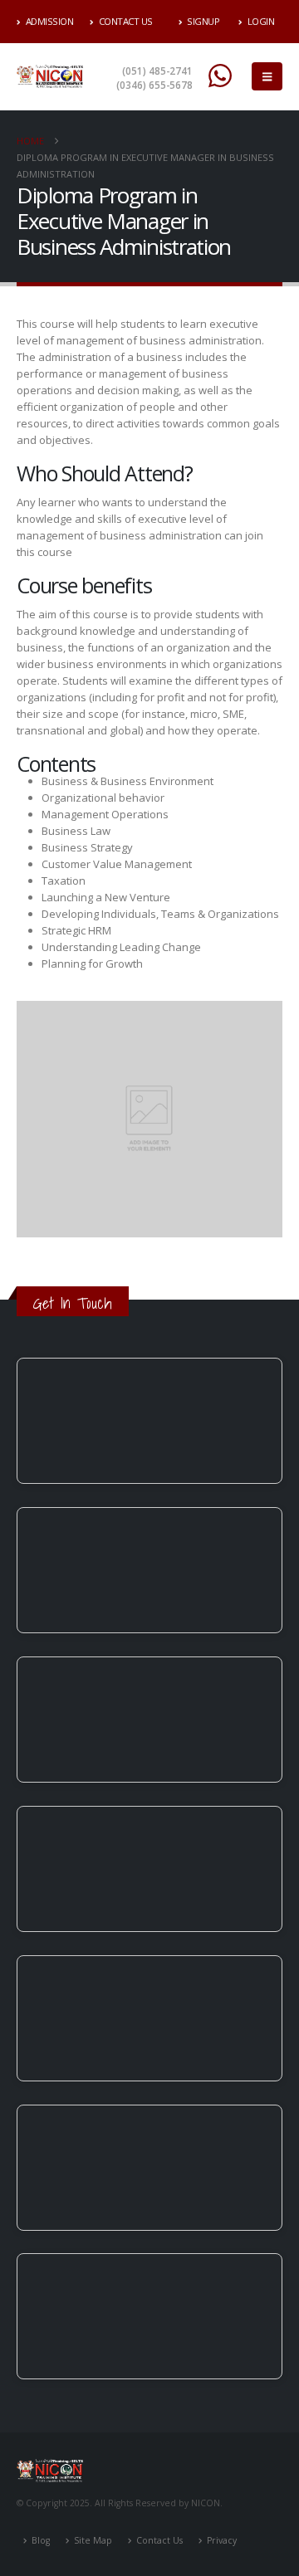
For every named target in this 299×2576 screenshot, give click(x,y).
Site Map (93, 2540)
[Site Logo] (50, 76)
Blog (41, 2540)
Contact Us (126, 21)
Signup (203, 21)
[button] (267, 76)
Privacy (222, 2540)
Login (261, 21)
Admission (50, 21)
